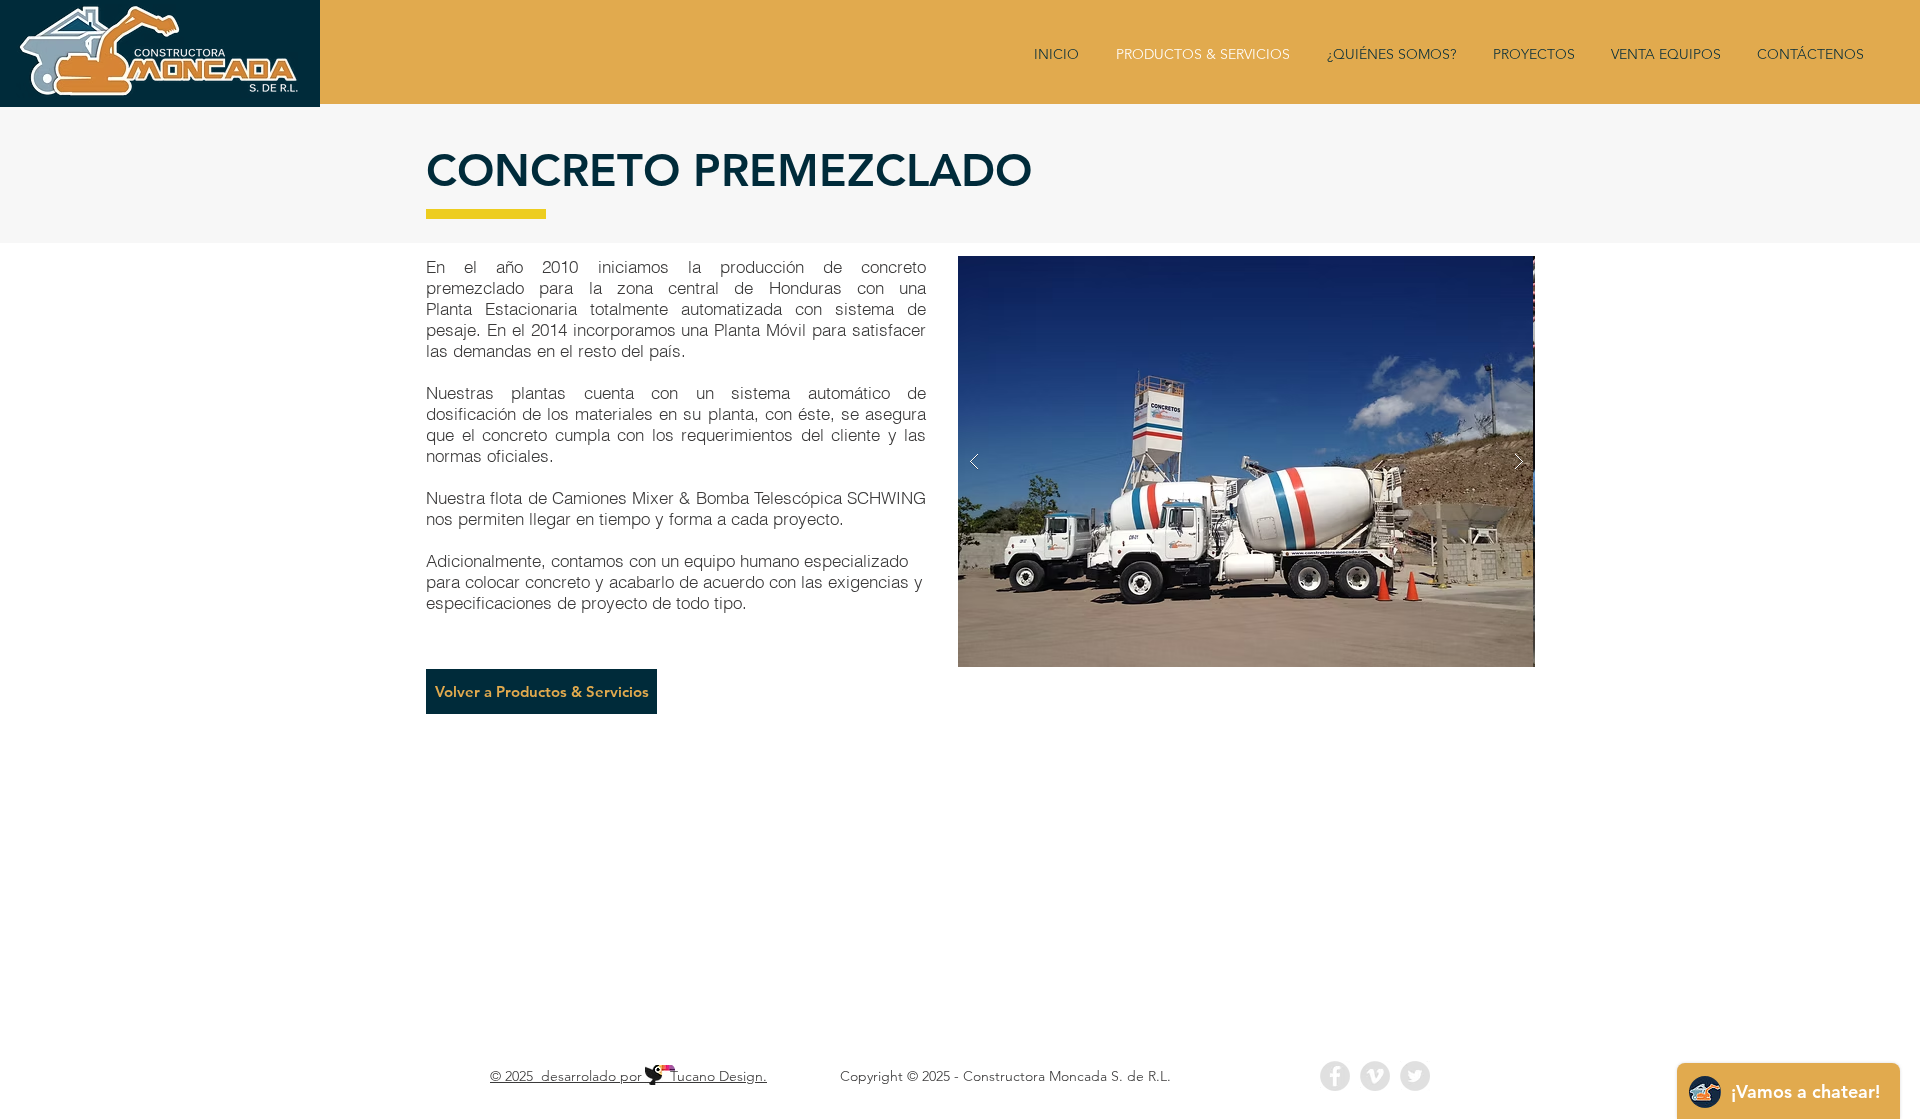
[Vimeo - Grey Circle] (1375, 1076)
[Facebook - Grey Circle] (1335, 1076)
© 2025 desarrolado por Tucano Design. (628, 1076)
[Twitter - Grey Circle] (1415, 1076)
